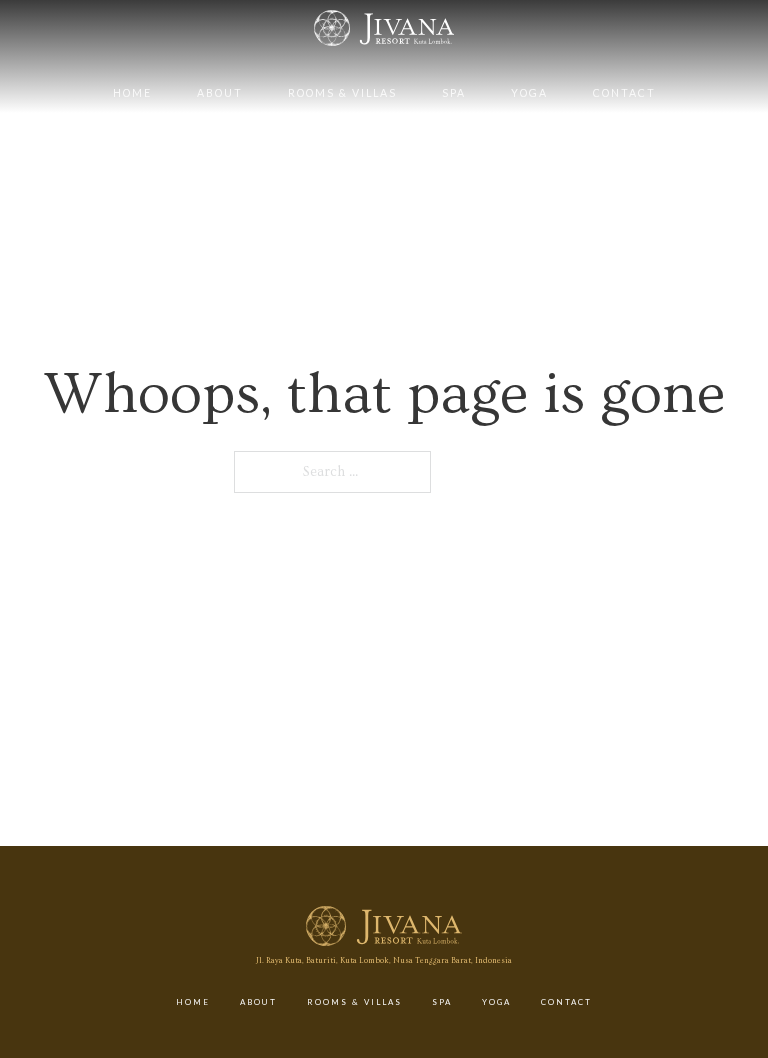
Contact (624, 93)
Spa (454, 93)
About (220, 93)
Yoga (529, 93)
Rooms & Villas (342, 93)
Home (132, 93)
